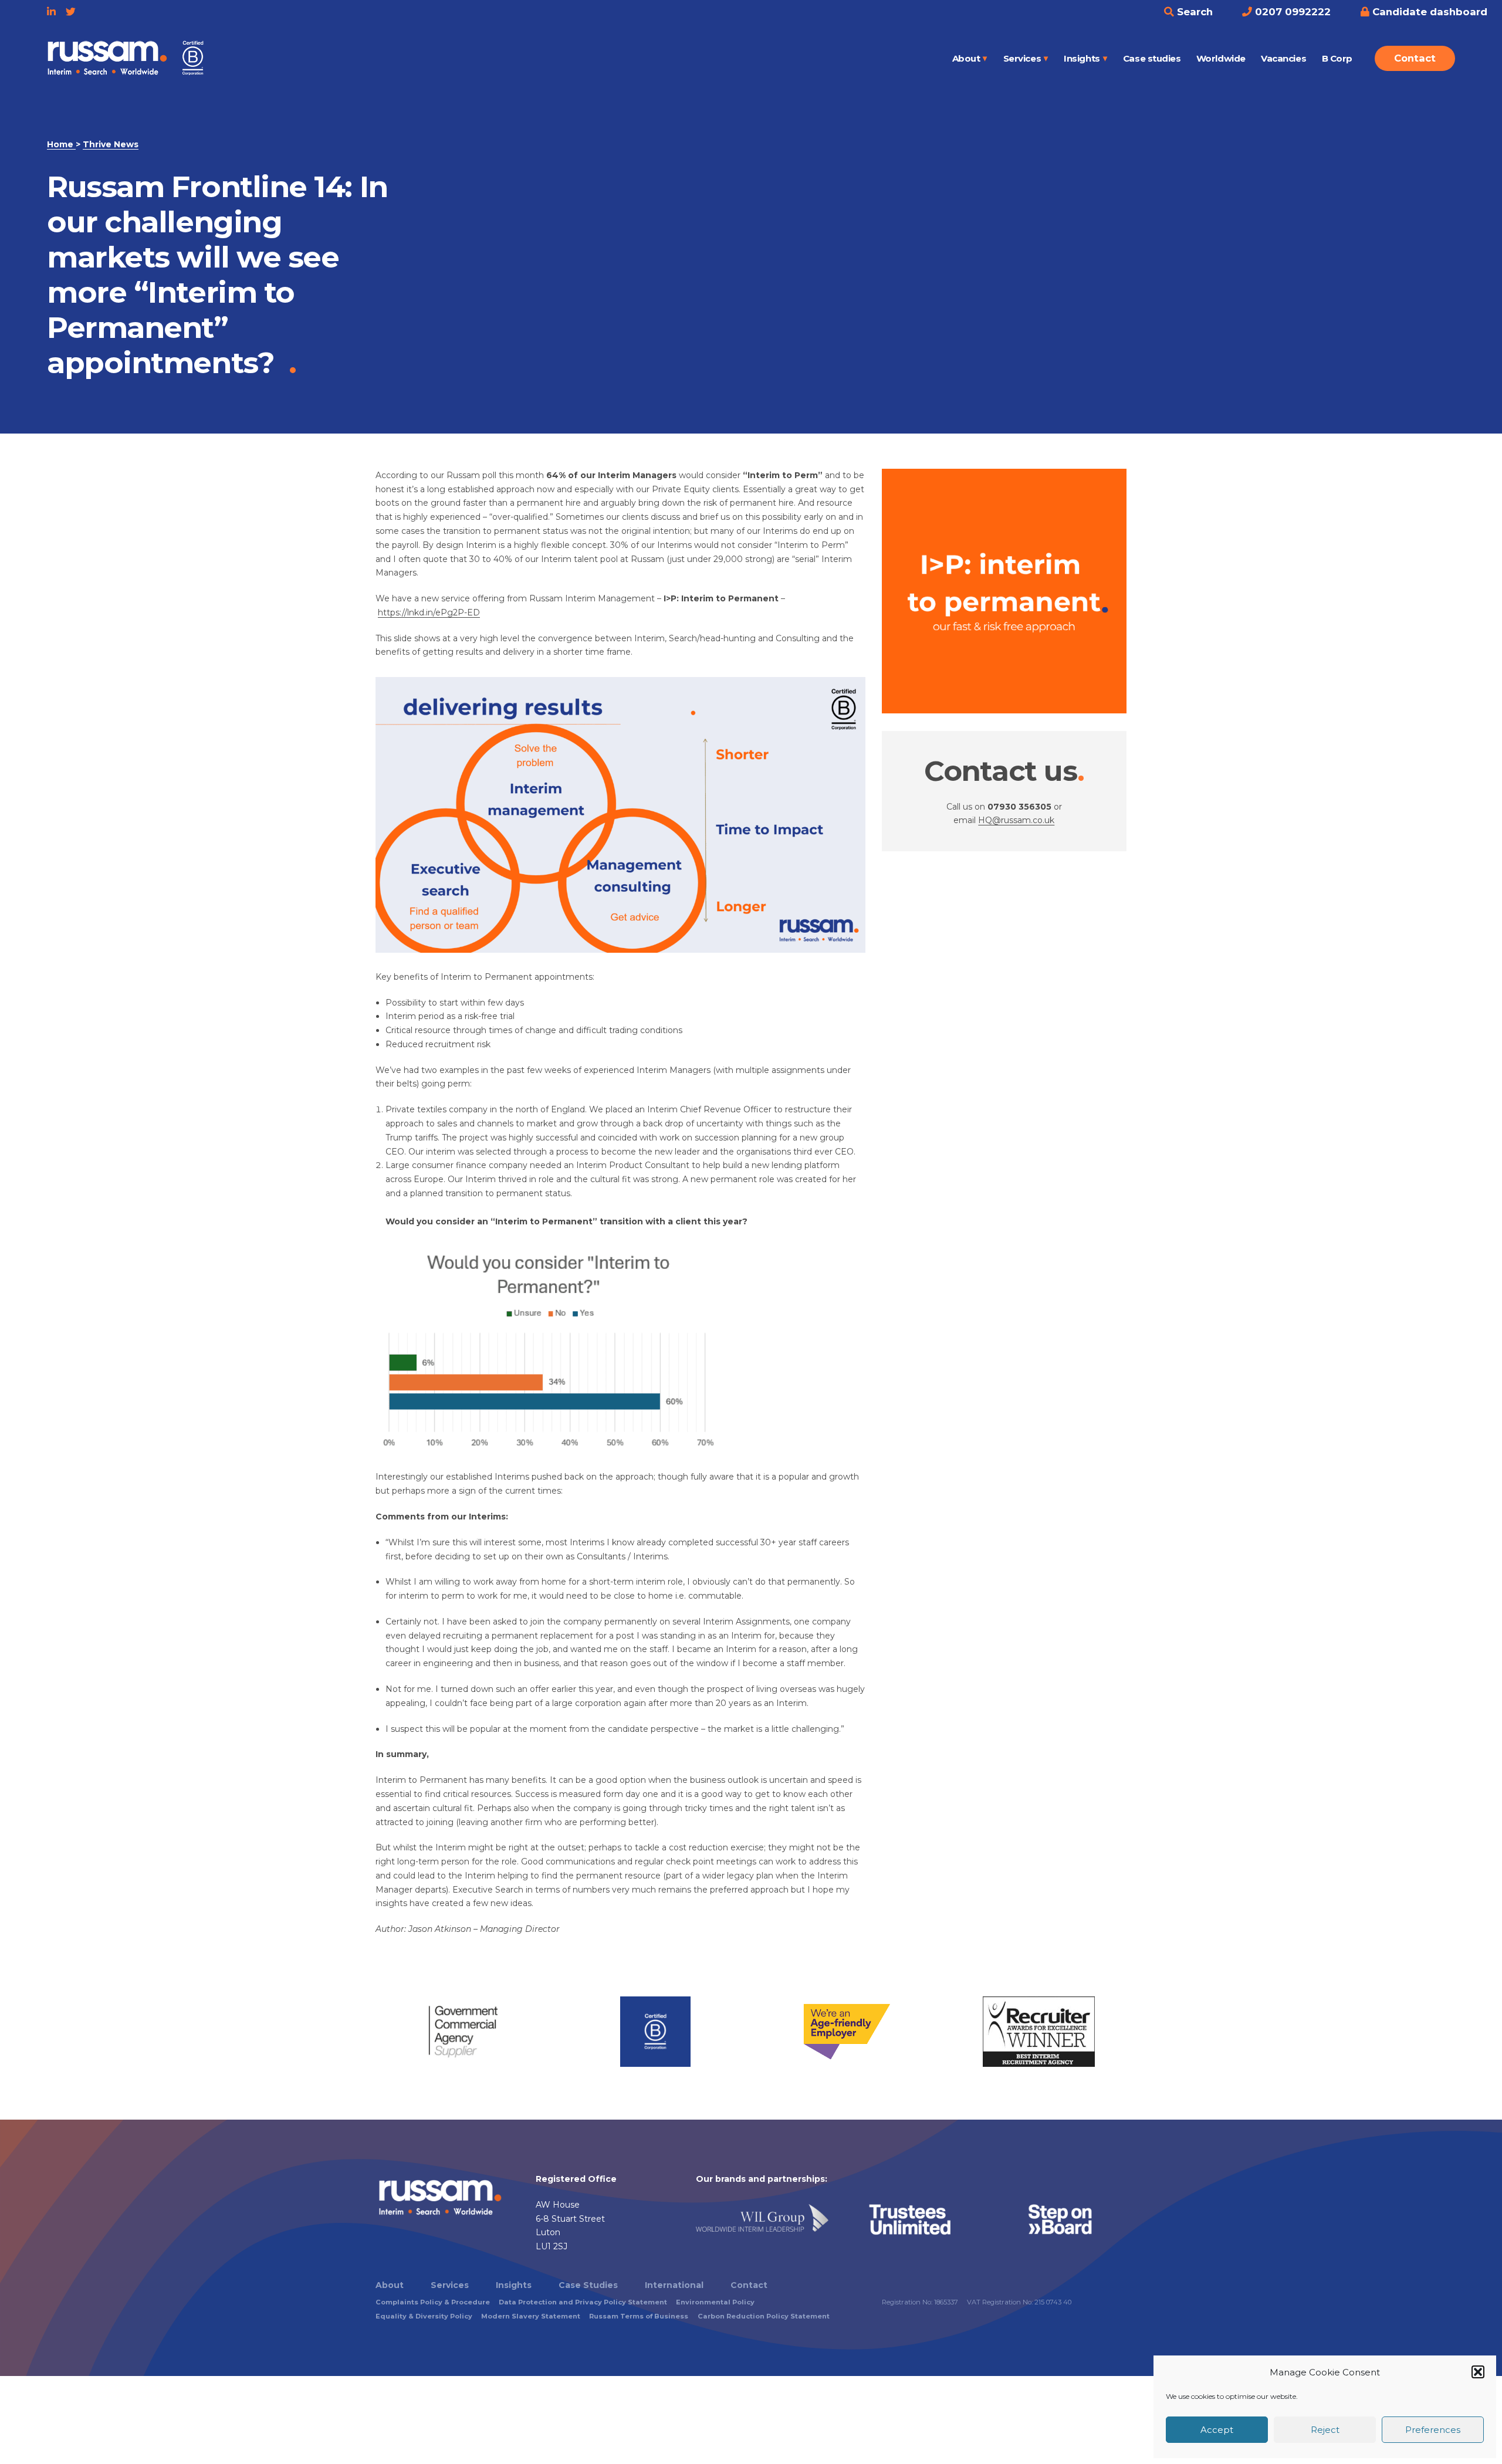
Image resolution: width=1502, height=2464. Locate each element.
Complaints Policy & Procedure (433, 2302)
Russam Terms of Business (639, 2316)
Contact (1415, 58)
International (674, 2285)
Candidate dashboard (1428, 12)
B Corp (1337, 58)
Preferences (1433, 2430)
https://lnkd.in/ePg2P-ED (429, 612)
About (966, 58)
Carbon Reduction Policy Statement (764, 2316)
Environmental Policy (715, 2302)
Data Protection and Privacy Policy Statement (583, 2302)
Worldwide (1221, 58)
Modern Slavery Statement (531, 2316)
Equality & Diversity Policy (424, 2316)
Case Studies (588, 2285)
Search (1193, 12)
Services (1022, 58)
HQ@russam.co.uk (1016, 820)
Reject (1325, 2430)
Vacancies (1283, 58)
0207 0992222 (1291, 12)
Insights (1082, 58)
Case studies (1152, 58)
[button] (1478, 2372)
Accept (1217, 2430)
